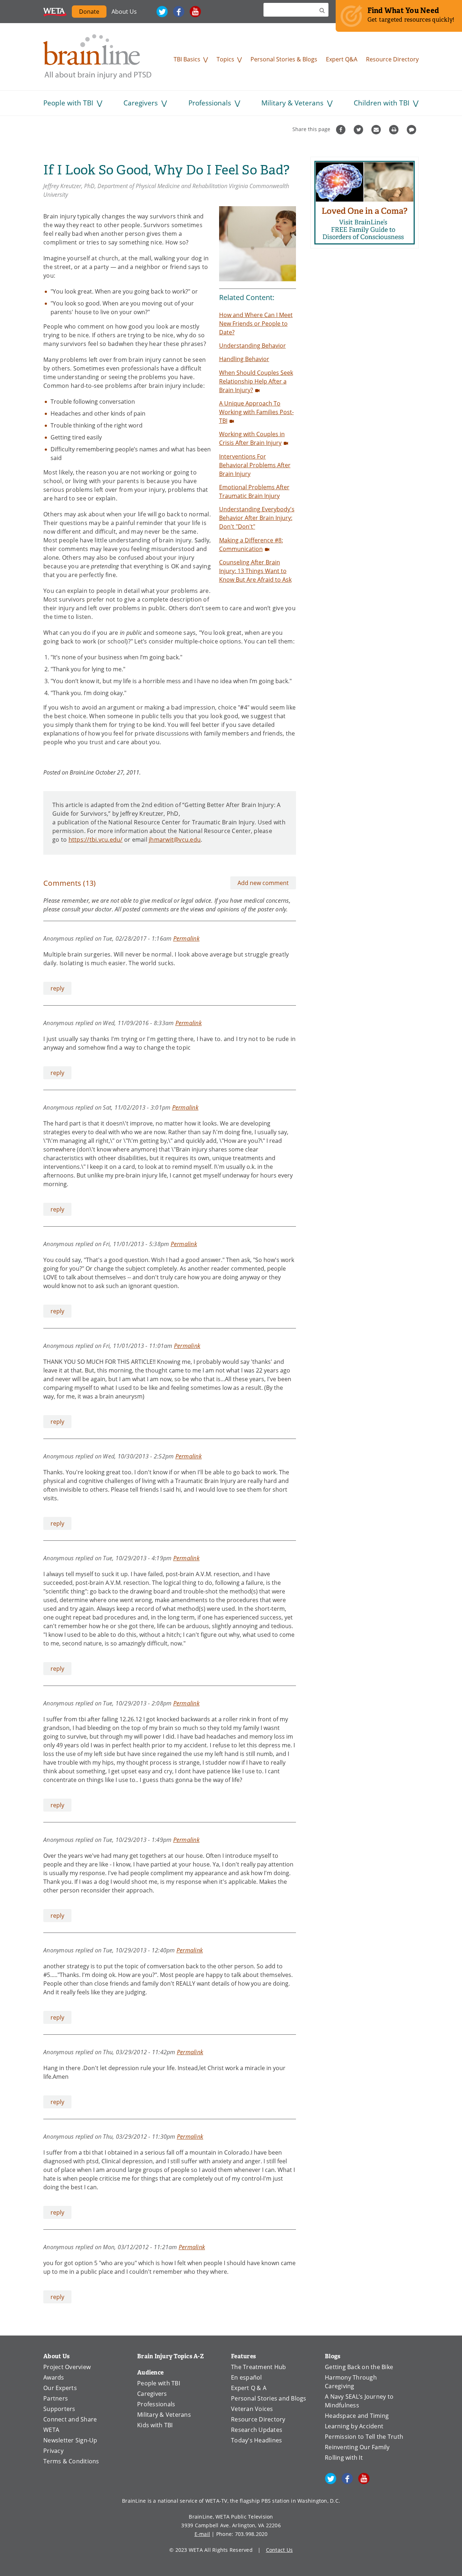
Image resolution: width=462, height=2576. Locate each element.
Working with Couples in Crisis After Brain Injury (252, 438)
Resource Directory (392, 59)
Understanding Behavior (252, 346)
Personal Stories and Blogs (269, 2398)
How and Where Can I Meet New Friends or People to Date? (256, 324)
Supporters (59, 2409)
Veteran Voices (252, 2409)
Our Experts (60, 2388)
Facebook (179, 12)
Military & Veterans (292, 103)
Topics (225, 59)
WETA (55, 12)
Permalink (186, 938)
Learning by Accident (354, 2426)
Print (395, 130)
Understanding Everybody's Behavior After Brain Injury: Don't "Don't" (257, 518)
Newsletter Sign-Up (70, 2440)
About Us (124, 12)
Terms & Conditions (71, 2461)
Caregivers (141, 103)
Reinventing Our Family (357, 2447)
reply (57, 988)
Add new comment (263, 883)
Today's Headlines (256, 2440)
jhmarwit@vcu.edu (175, 840)
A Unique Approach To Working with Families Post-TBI (256, 412)
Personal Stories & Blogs (284, 59)
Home (97, 57)
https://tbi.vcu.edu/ (96, 840)
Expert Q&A (342, 59)
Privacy (53, 2451)
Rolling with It (344, 2458)
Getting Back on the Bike (359, 2367)
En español (247, 2377)
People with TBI (68, 103)
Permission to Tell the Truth (364, 2437)
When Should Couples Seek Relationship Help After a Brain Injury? (256, 381)
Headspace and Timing (357, 2416)
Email (377, 130)
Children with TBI (382, 103)
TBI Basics (187, 59)
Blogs (333, 2356)
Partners (56, 2398)
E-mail (202, 2534)
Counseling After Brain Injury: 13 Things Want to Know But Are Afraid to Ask (255, 571)
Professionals (210, 103)
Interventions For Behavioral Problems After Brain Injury (255, 465)
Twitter (162, 12)
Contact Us (280, 2550)
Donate (89, 12)
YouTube (195, 12)
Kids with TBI (155, 2425)
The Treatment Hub (258, 2367)
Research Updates (257, 2430)
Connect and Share (70, 2419)
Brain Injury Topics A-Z (171, 2356)
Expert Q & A (249, 2388)
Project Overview (67, 2367)
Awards (54, 2377)
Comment (412, 130)
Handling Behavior (244, 359)
